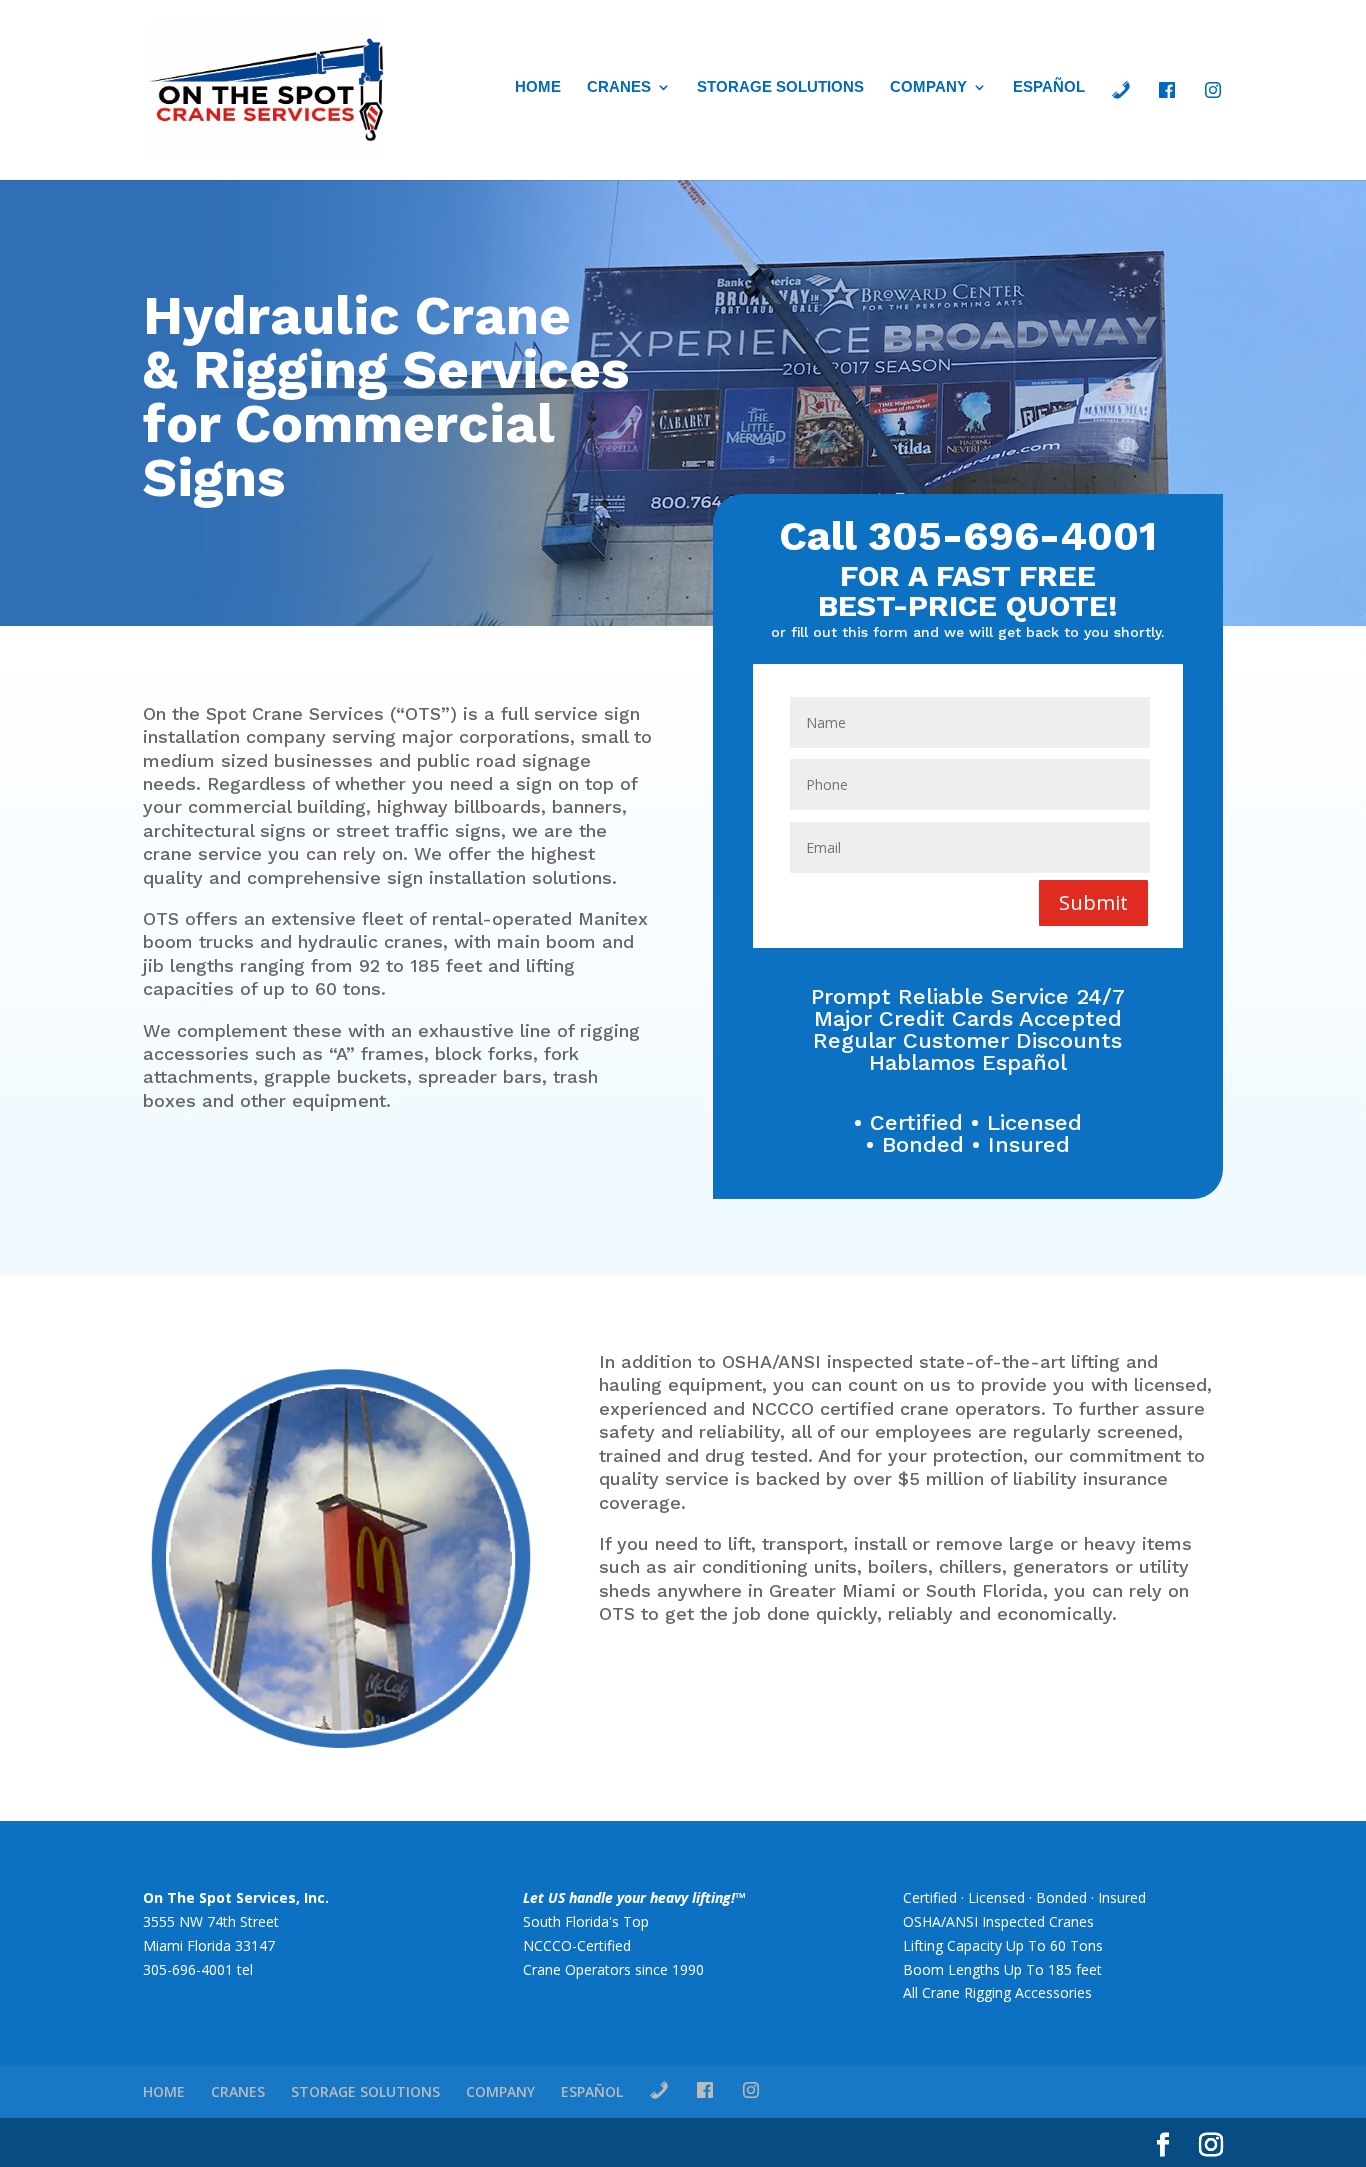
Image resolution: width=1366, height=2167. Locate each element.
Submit (1093, 902)
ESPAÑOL (1049, 87)
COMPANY (928, 87)
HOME (538, 87)
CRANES (619, 87)
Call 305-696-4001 (968, 536)
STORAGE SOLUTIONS (780, 87)
